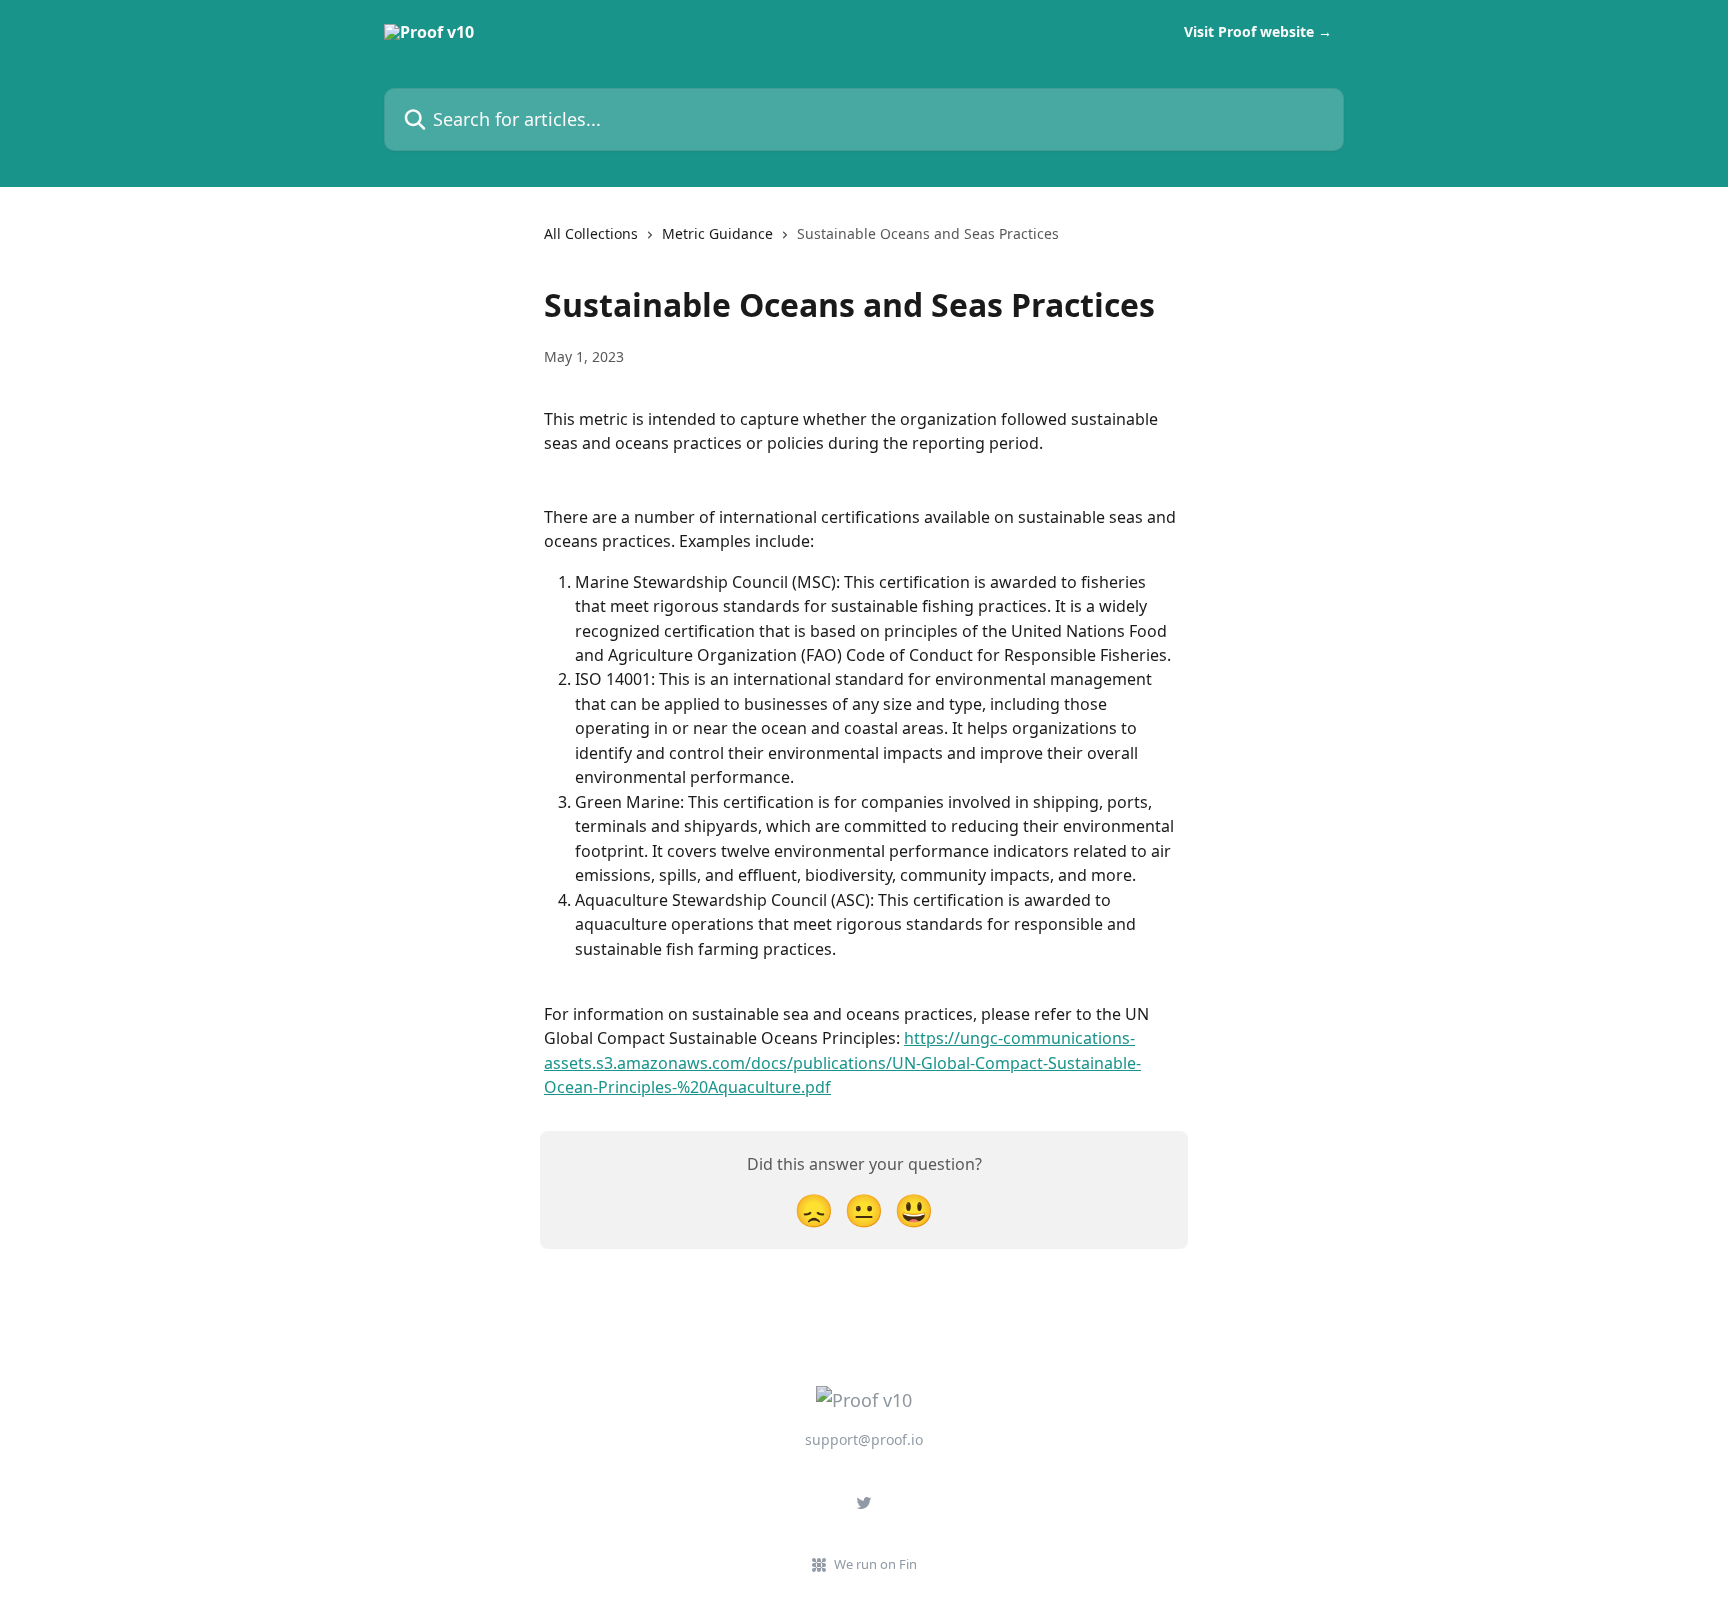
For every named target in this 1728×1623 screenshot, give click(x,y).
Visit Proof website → (1258, 32)
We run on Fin (875, 1564)
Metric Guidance (717, 233)
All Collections (591, 233)
